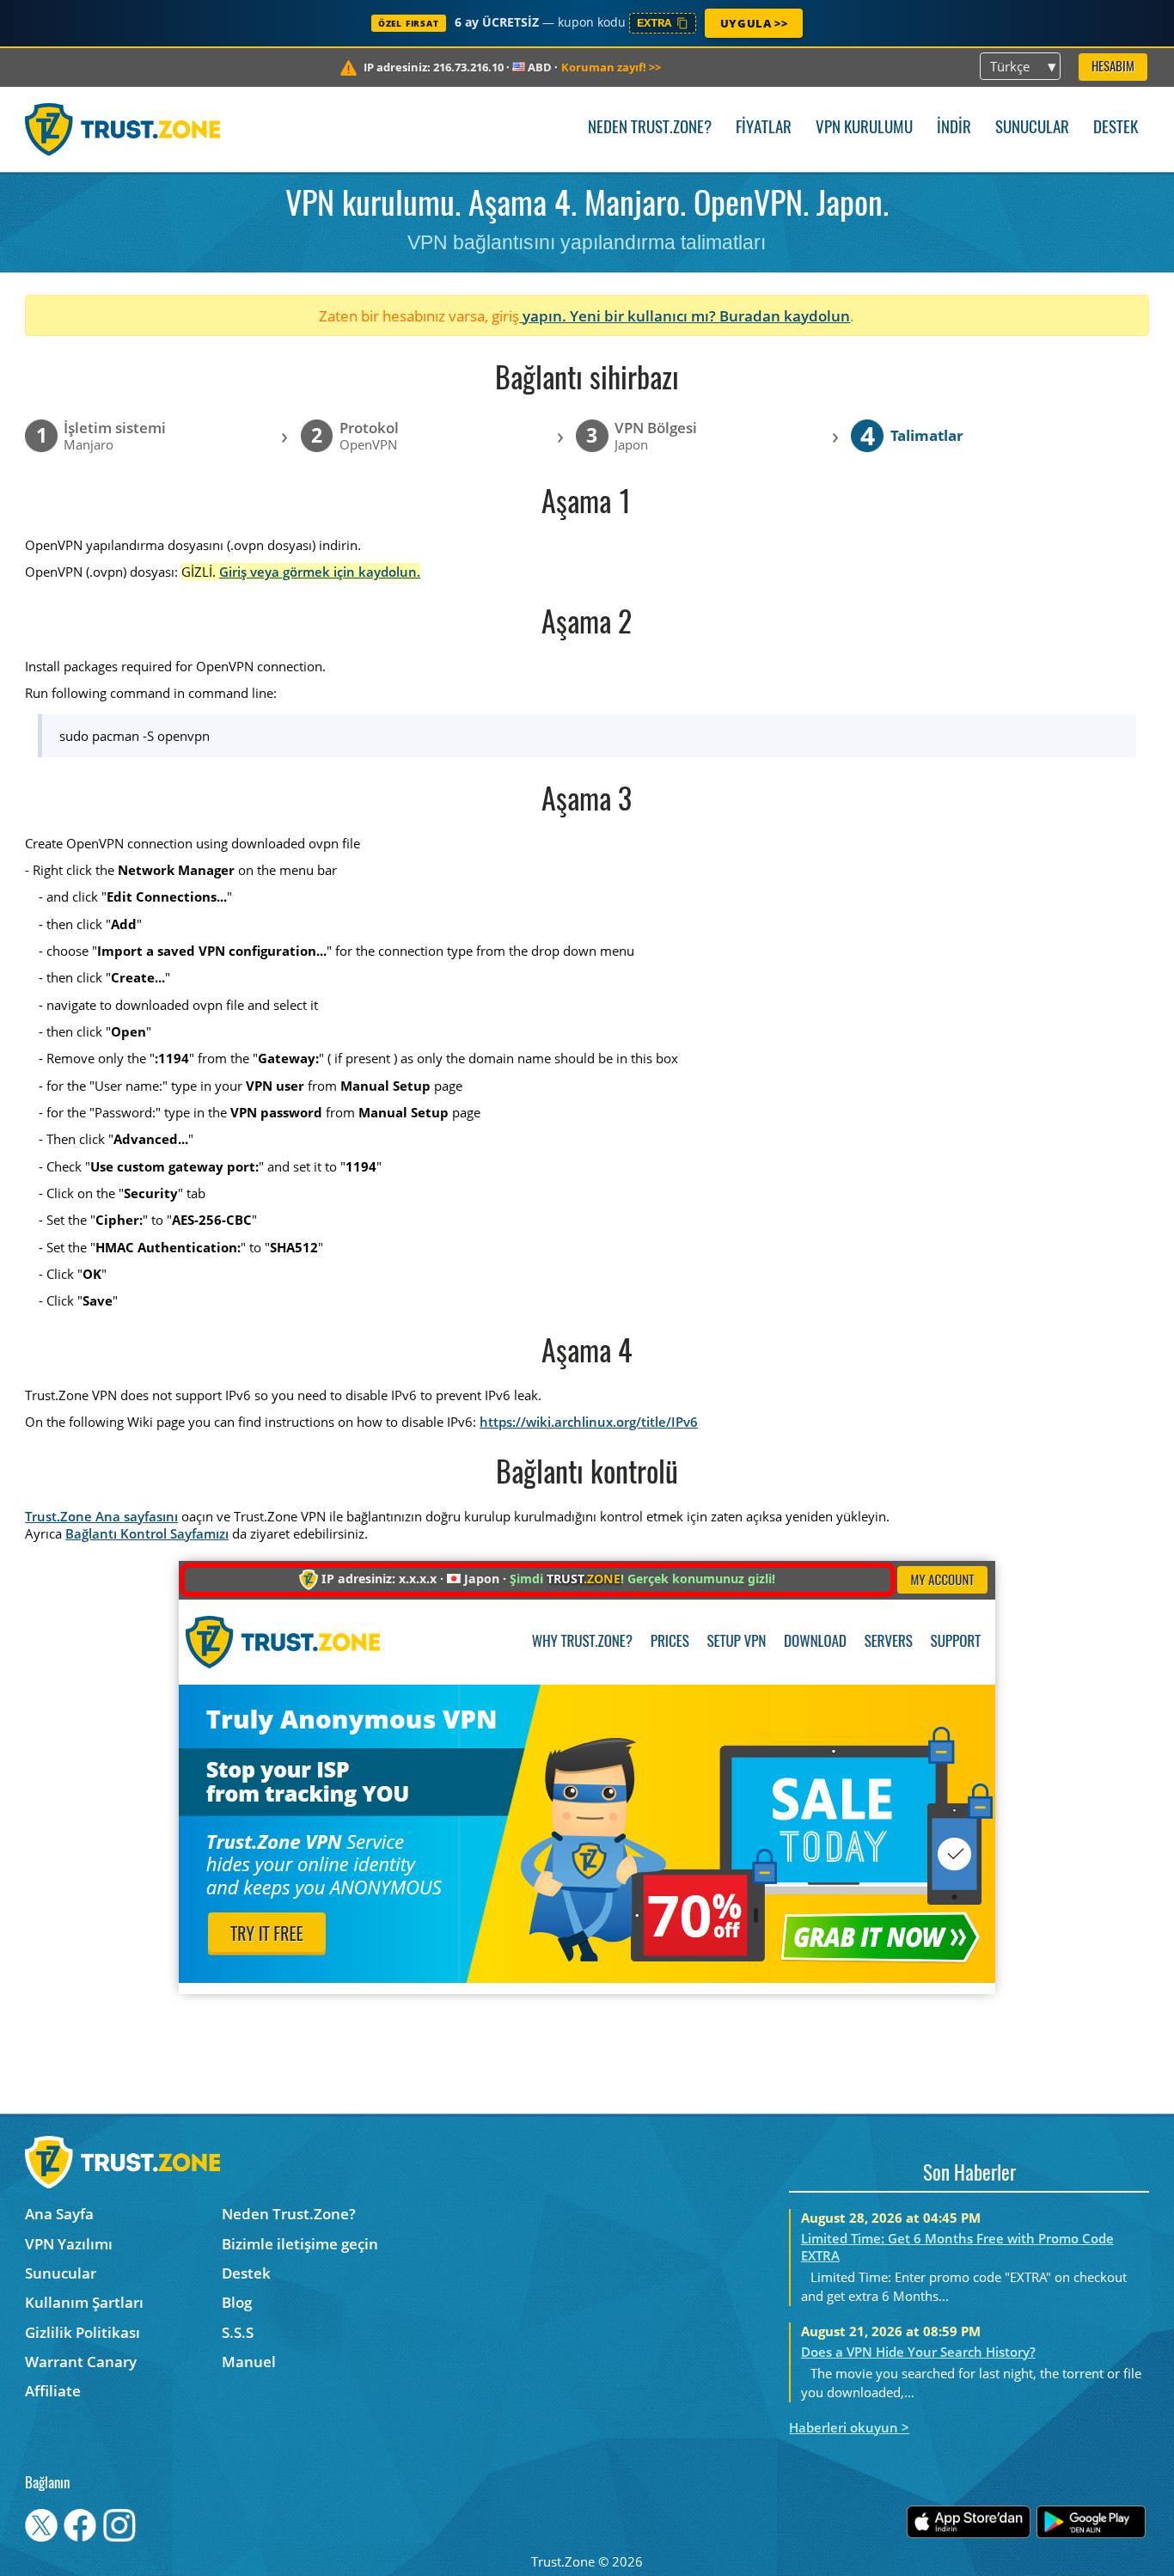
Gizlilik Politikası (83, 2332)
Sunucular (1032, 128)
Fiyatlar (764, 128)
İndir (954, 128)
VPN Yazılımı (69, 2244)
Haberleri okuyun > (849, 2427)
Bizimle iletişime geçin (300, 2244)
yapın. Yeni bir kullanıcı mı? (619, 316)
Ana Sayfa (59, 2214)
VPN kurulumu (864, 128)
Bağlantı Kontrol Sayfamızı (147, 1533)
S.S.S (238, 2332)
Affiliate (53, 2391)
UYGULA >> (754, 23)
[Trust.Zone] (122, 129)
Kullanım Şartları (84, 2302)
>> (611, 67)
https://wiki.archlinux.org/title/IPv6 (589, 1422)
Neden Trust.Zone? (650, 128)
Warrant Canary (81, 2362)
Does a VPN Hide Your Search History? (918, 2352)
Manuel (249, 2362)
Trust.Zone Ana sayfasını (101, 1516)
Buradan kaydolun (785, 316)
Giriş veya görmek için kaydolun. (320, 572)
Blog (237, 2302)
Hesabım (1113, 67)
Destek (1116, 128)
